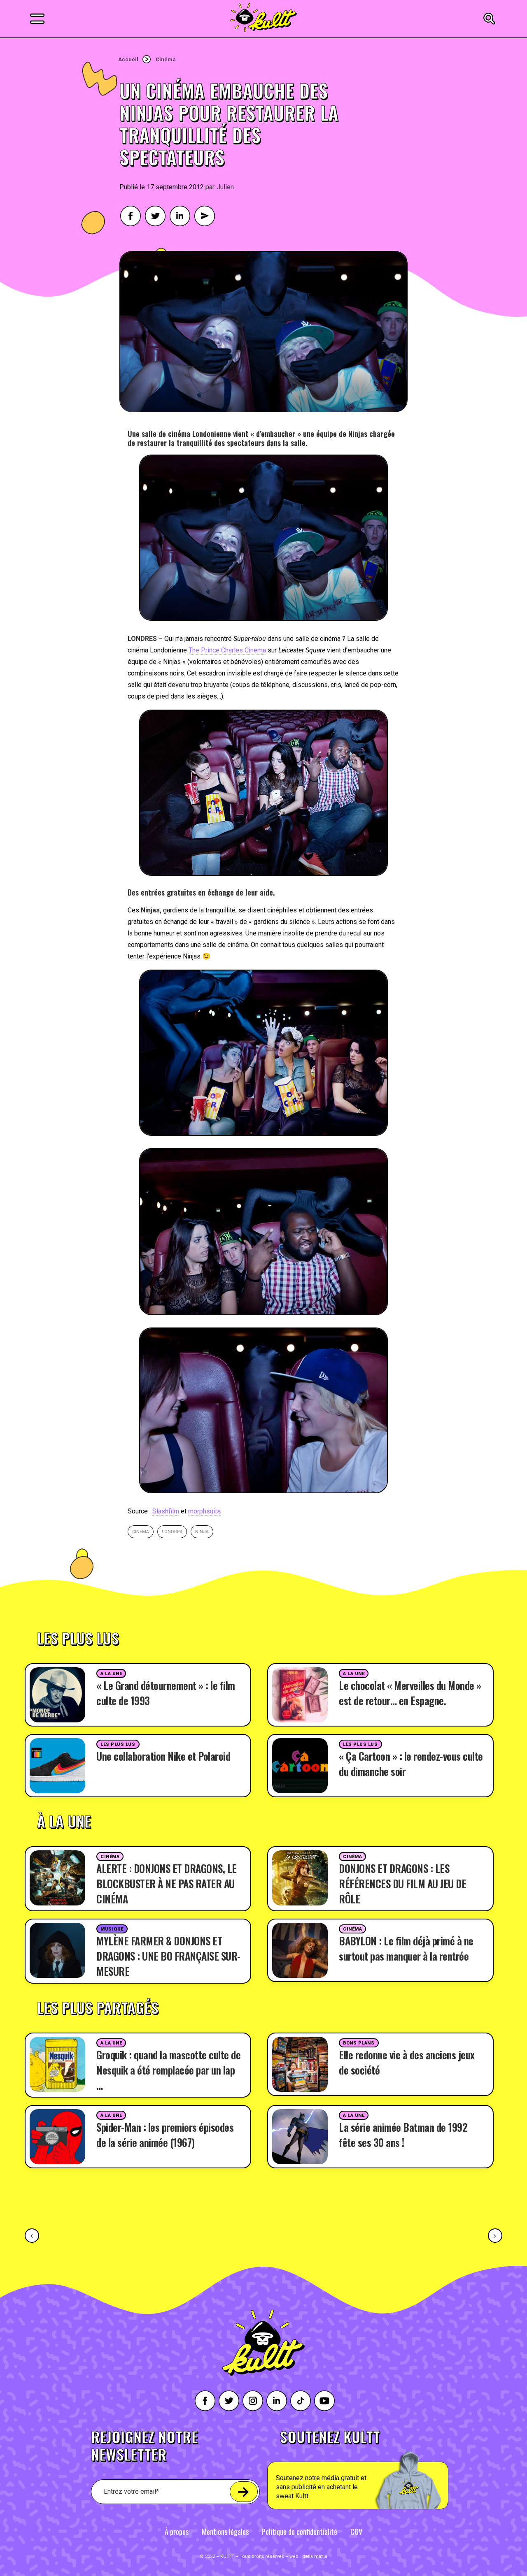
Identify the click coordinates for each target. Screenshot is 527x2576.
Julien (225, 187)
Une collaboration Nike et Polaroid (163, 1756)
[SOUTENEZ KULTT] (381, 2469)
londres (172, 1532)
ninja (202, 1532)
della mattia (315, 2556)
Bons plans (359, 2043)
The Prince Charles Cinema (227, 650)
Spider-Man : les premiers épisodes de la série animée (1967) (165, 2135)
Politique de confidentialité (300, 2532)
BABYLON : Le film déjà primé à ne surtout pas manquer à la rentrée (406, 1948)
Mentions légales (225, 2532)
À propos (177, 2532)
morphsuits (204, 1511)
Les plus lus (118, 1744)
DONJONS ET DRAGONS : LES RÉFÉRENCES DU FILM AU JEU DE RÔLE (402, 1883)
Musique (112, 1929)
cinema (141, 1532)
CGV (356, 2532)
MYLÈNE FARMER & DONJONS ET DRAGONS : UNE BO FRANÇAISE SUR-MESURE (168, 1956)
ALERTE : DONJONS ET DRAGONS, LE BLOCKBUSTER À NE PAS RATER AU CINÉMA (167, 1883)
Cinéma (166, 59)
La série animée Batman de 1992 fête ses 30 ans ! (403, 2135)
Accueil (128, 59)
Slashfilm (166, 1511)
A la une (111, 1674)
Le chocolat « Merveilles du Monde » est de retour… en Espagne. (410, 1693)
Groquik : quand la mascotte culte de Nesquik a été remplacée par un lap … (168, 2070)
